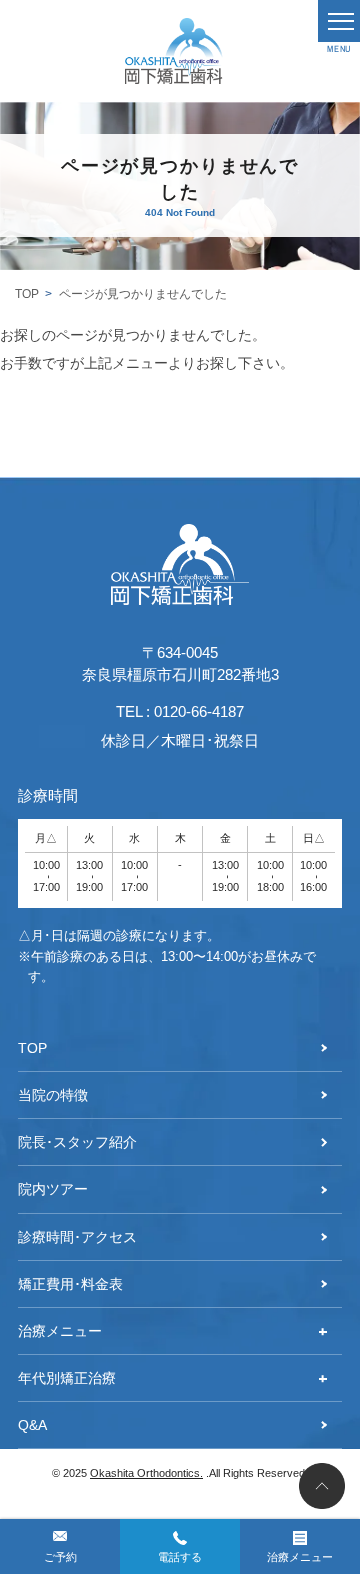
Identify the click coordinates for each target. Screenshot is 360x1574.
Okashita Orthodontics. (146, 1473)
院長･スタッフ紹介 (77, 1142)
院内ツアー (53, 1189)
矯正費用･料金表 (70, 1284)
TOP (27, 294)
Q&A (32, 1425)
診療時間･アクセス (77, 1237)
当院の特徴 (53, 1095)
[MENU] (339, 21)
